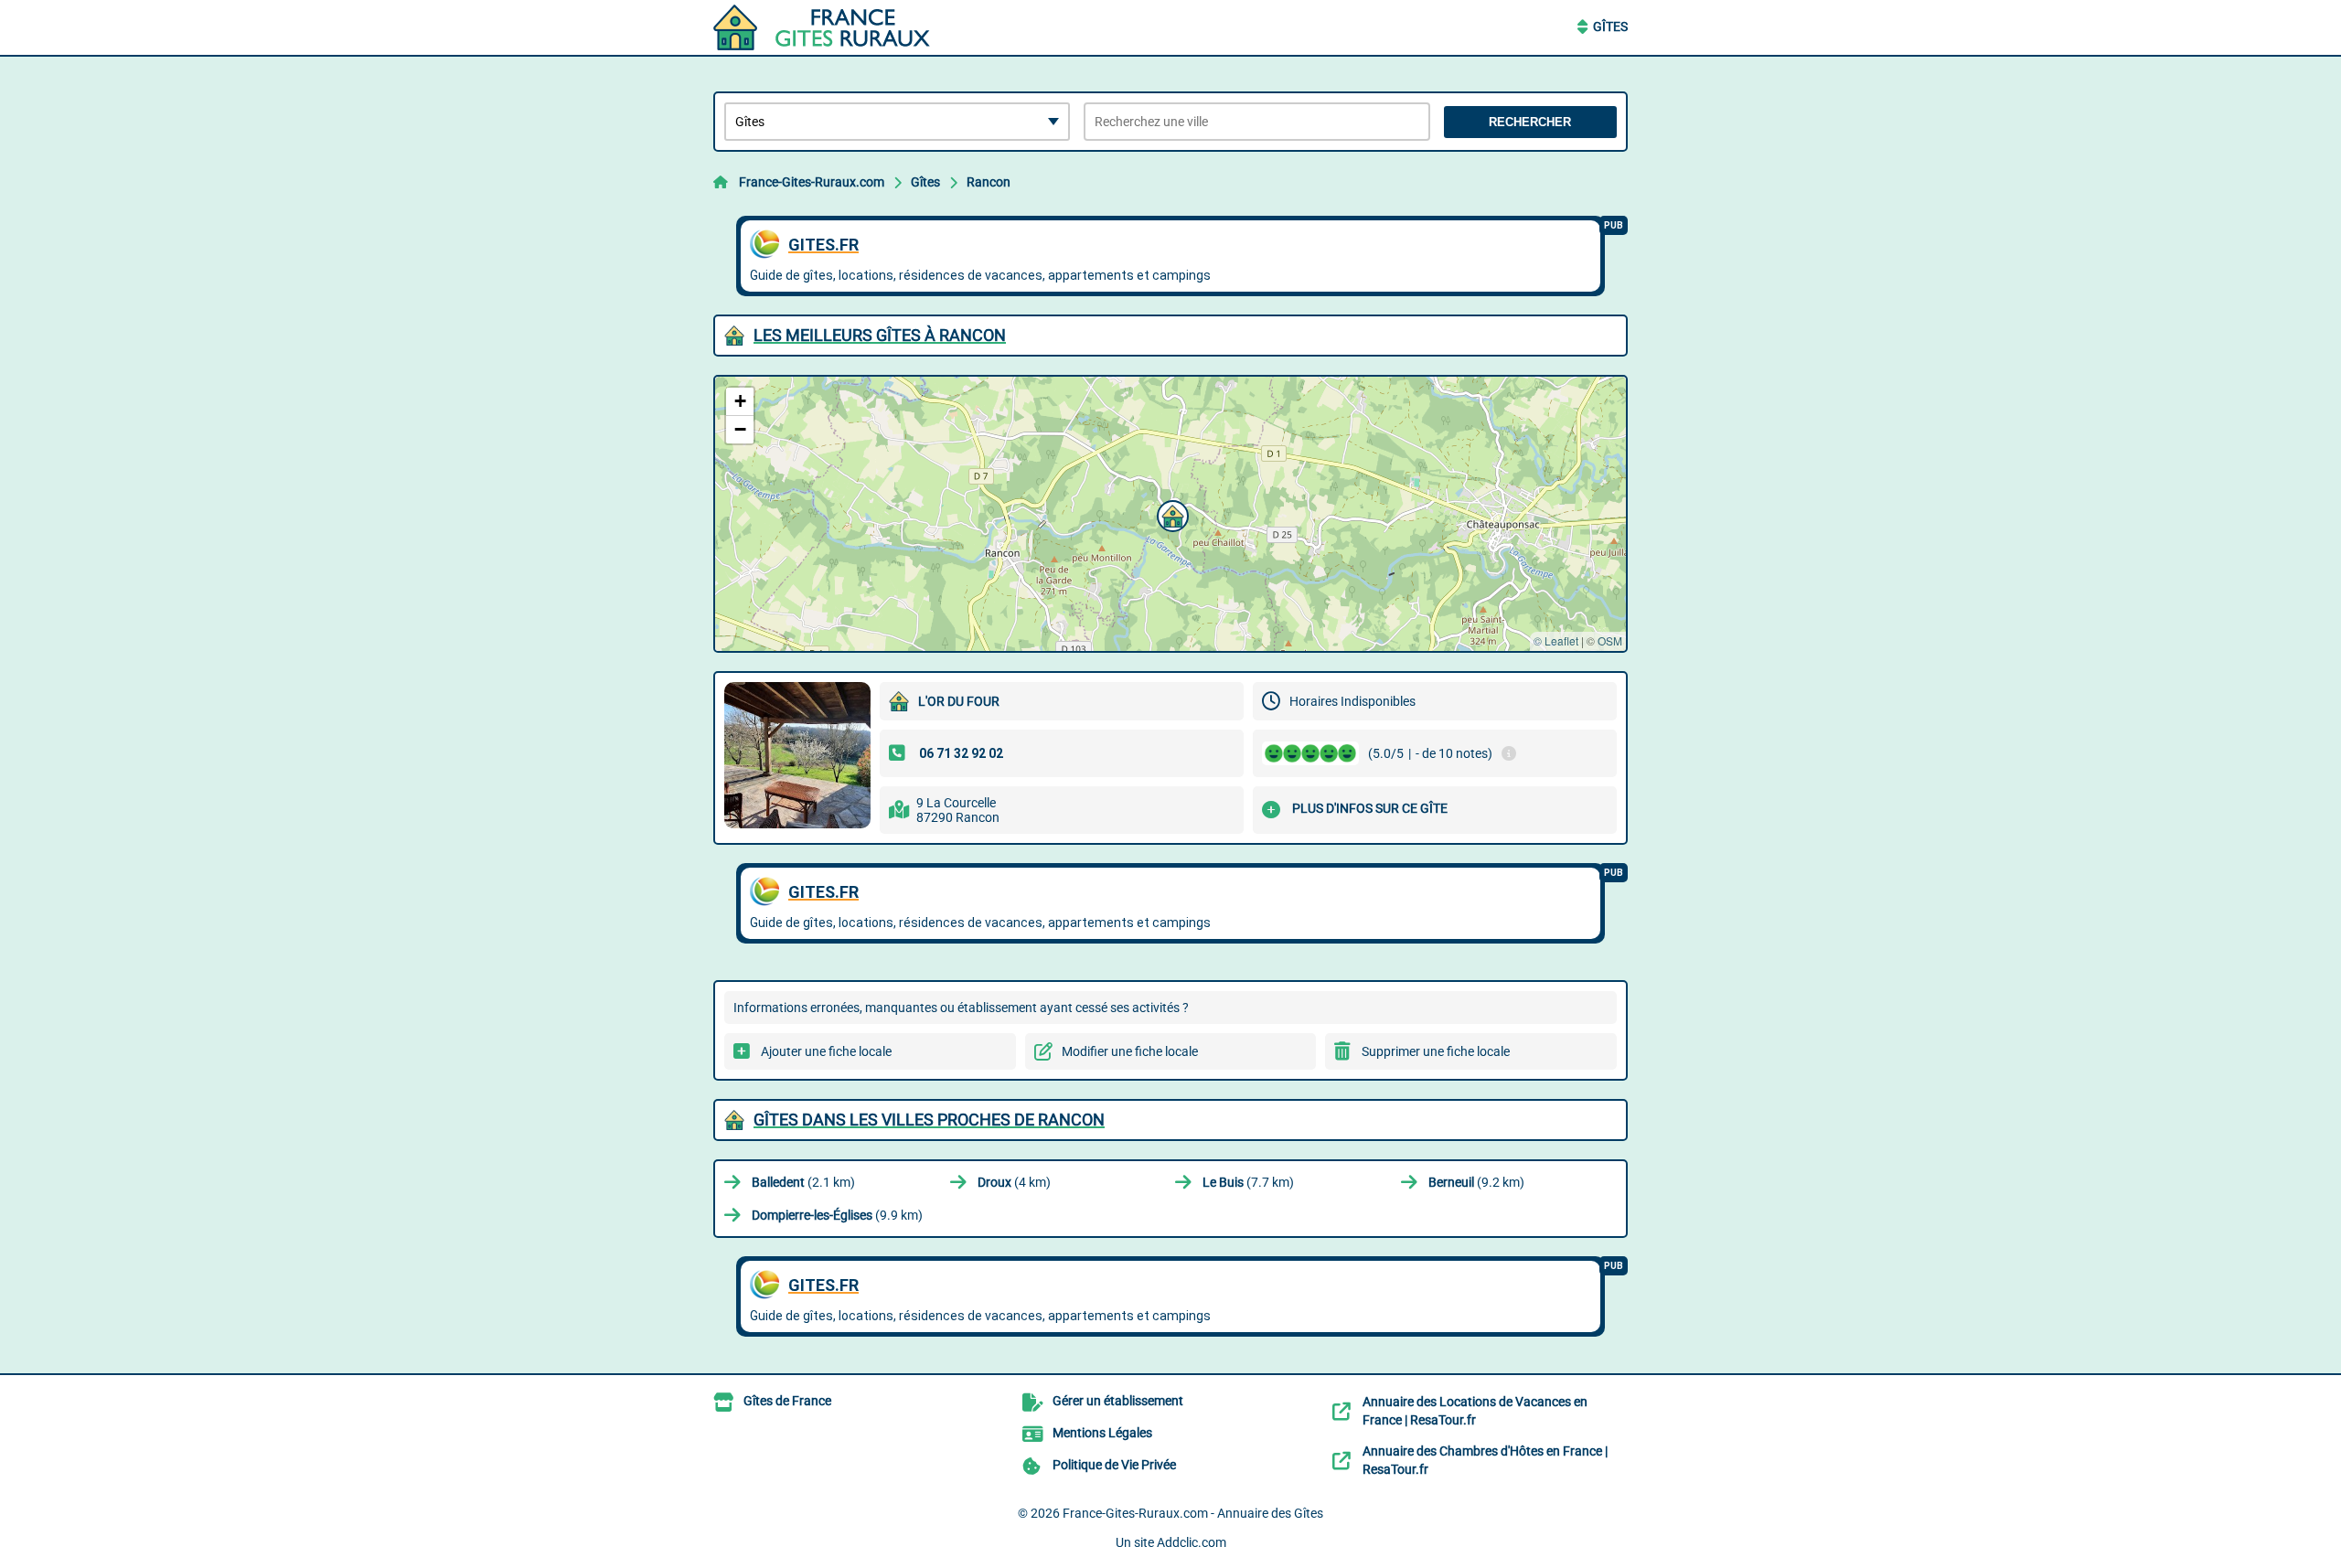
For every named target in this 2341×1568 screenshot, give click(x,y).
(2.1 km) (803, 1182)
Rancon (989, 182)
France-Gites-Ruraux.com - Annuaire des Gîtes (1193, 1513)
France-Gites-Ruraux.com (812, 182)
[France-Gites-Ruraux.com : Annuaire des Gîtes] (828, 27)
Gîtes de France (787, 1401)
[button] (1170, 514)
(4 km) (1014, 1182)
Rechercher (1530, 122)
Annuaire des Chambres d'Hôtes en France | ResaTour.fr (1485, 1460)
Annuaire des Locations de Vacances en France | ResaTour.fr (1475, 1411)
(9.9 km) (837, 1215)
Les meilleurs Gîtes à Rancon (880, 335)
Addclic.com (1192, 1542)
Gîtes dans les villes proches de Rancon (929, 1120)
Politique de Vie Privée (1114, 1465)
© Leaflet (1556, 640)
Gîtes (1610, 27)
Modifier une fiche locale (1130, 1051)
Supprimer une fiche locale (1436, 1051)
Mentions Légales (1102, 1433)
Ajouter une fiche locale (826, 1051)
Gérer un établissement (1118, 1401)
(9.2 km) (1476, 1182)
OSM (1610, 640)
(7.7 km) (1248, 1182)
